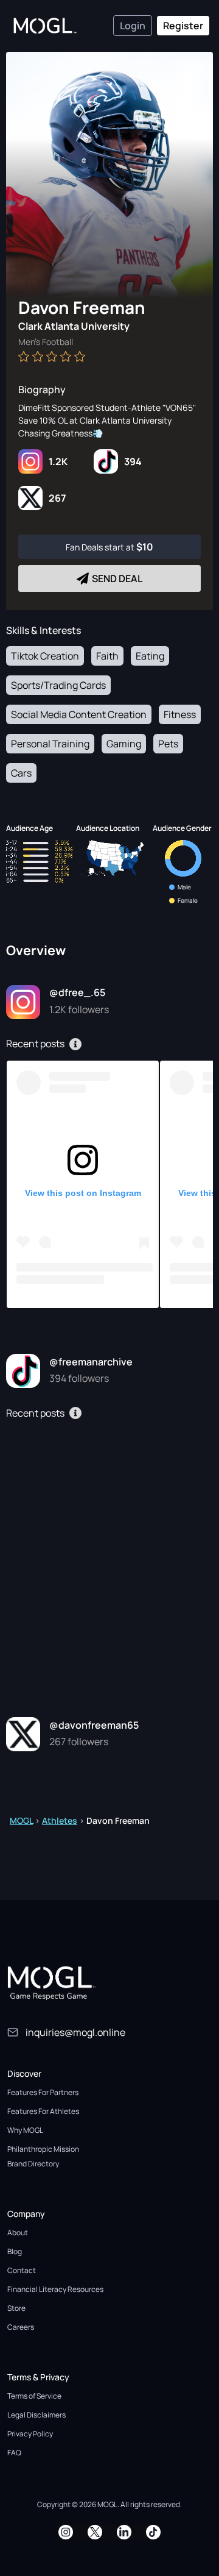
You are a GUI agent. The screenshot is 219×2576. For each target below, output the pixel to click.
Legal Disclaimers (36, 2415)
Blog (15, 2251)
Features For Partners (43, 2092)
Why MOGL (25, 2130)
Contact (22, 2270)
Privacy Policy (30, 2434)
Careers (21, 2327)
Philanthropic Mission (43, 2149)
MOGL (21, 1820)
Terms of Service (34, 2396)
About (18, 2233)
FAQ (14, 2453)
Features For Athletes (43, 2111)
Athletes (60, 1820)
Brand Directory (33, 2164)
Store (16, 2308)
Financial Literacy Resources (55, 2289)
